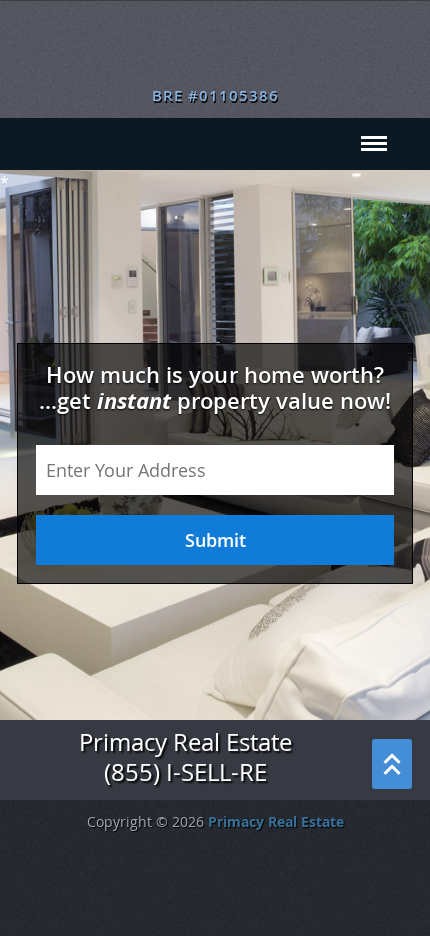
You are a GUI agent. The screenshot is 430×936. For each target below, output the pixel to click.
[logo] (215, 50)
